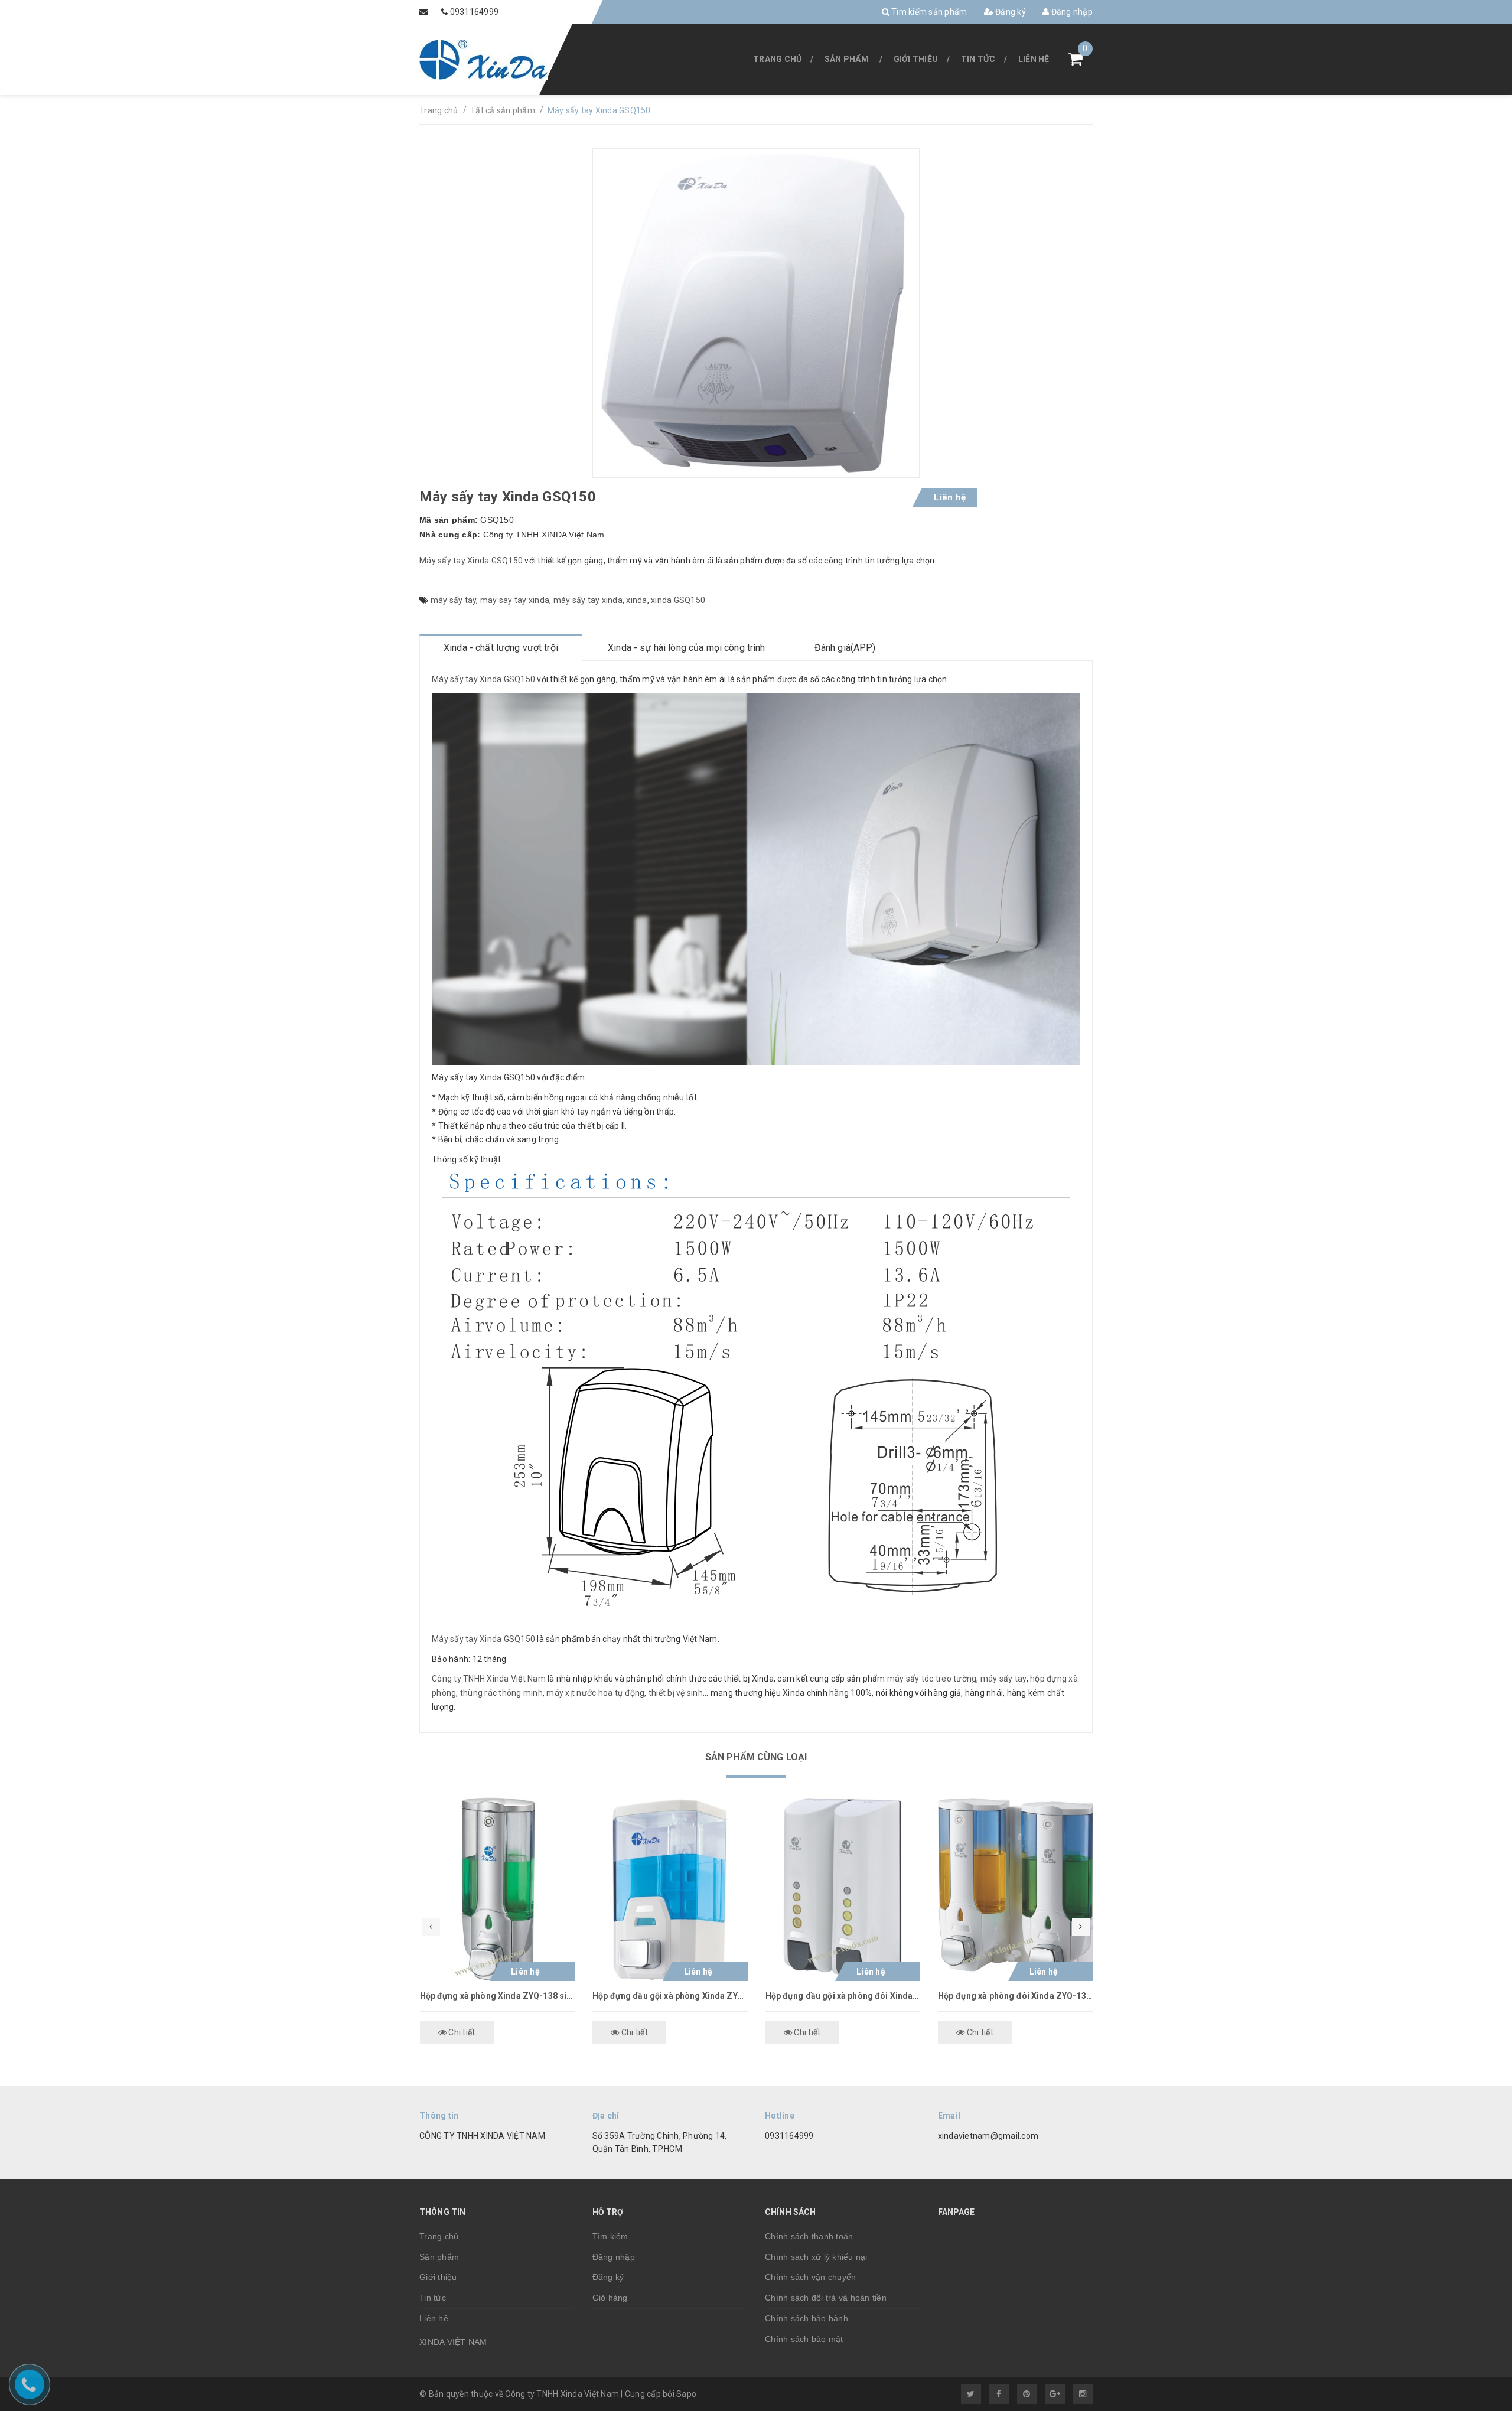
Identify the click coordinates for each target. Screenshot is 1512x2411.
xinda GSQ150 (678, 600)
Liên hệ (1034, 59)
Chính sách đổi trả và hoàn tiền (826, 2298)
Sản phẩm (847, 59)
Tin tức (978, 59)
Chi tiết (461, 2032)
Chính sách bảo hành (806, 2318)
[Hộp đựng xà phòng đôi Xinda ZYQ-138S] (1016, 1889)
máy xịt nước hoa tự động (595, 1693)
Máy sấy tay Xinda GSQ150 (472, 561)
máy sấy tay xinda (588, 600)
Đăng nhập (1071, 12)
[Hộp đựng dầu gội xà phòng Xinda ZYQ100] (670, 1889)
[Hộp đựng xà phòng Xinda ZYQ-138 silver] (498, 1889)
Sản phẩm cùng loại (756, 1757)
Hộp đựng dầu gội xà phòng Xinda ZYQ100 (670, 1996)
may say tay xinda (515, 600)
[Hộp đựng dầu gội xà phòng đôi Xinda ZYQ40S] (843, 1889)
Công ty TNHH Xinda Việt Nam (489, 1679)
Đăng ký (1010, 12)
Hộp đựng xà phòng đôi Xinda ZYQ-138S (1016, 1996)
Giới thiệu (916, 59)
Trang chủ (777, 59)
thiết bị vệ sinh (676, 1693)
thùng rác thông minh (501, 1693)
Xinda (491, 1077)
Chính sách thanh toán (809, 2236)
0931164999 (475, 12)
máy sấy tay (454, 600)
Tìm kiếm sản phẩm (928, 12)
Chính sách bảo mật (804, 2339)
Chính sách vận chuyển (810, 2277)
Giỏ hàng (610, 2298)
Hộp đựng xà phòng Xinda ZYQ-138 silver (498, 1996)
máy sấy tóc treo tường (932, 1679)
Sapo (686, 2394)
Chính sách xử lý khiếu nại (816, 2257)
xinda (636, 600)
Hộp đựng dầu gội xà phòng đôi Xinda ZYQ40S (843, 1996)
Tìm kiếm (610, 2236)
